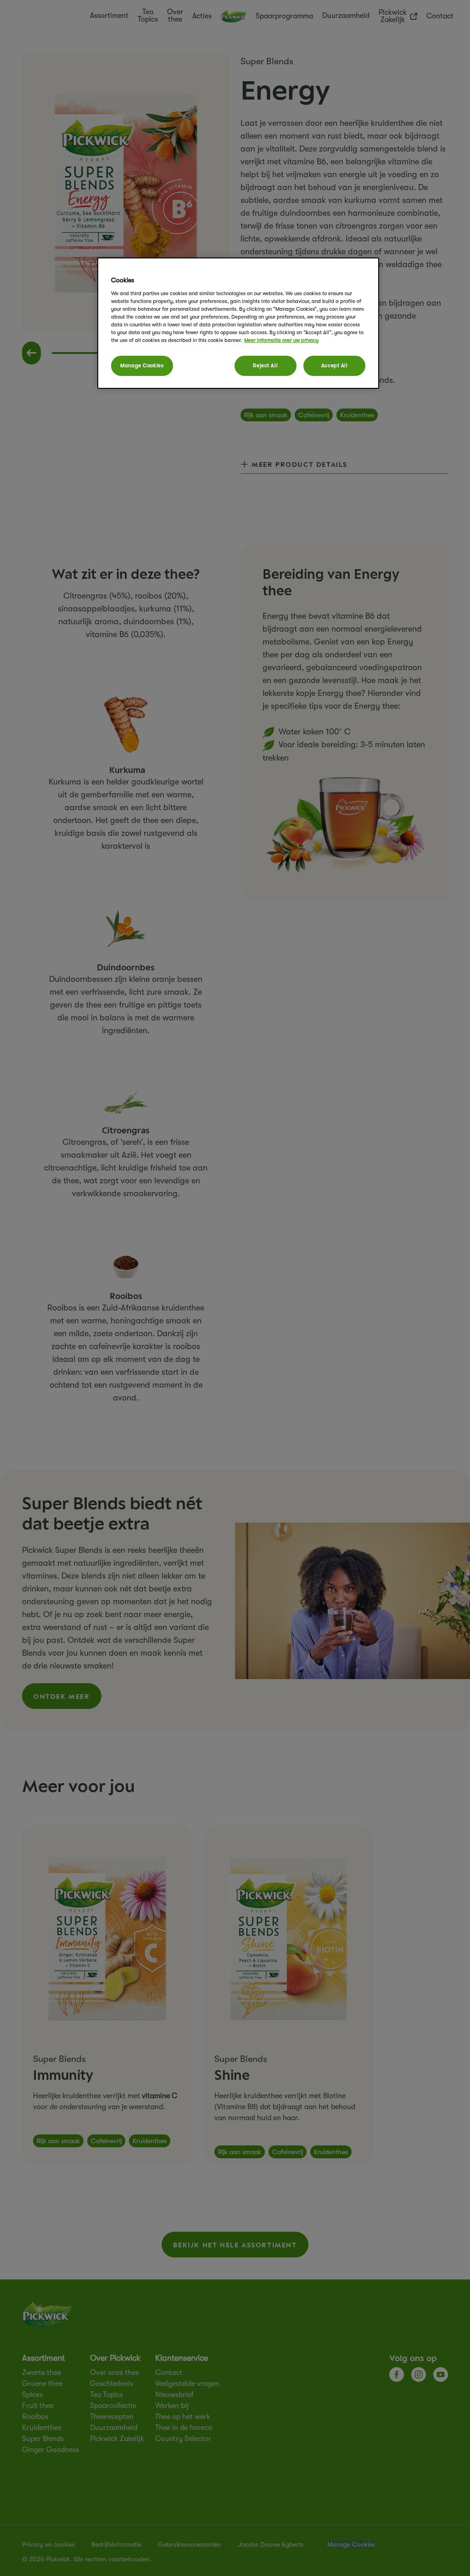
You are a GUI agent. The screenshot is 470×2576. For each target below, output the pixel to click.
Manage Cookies (142, 366)
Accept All (335, 366)
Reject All (265, 366)
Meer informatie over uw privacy (281, 340)
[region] (238, 323)
